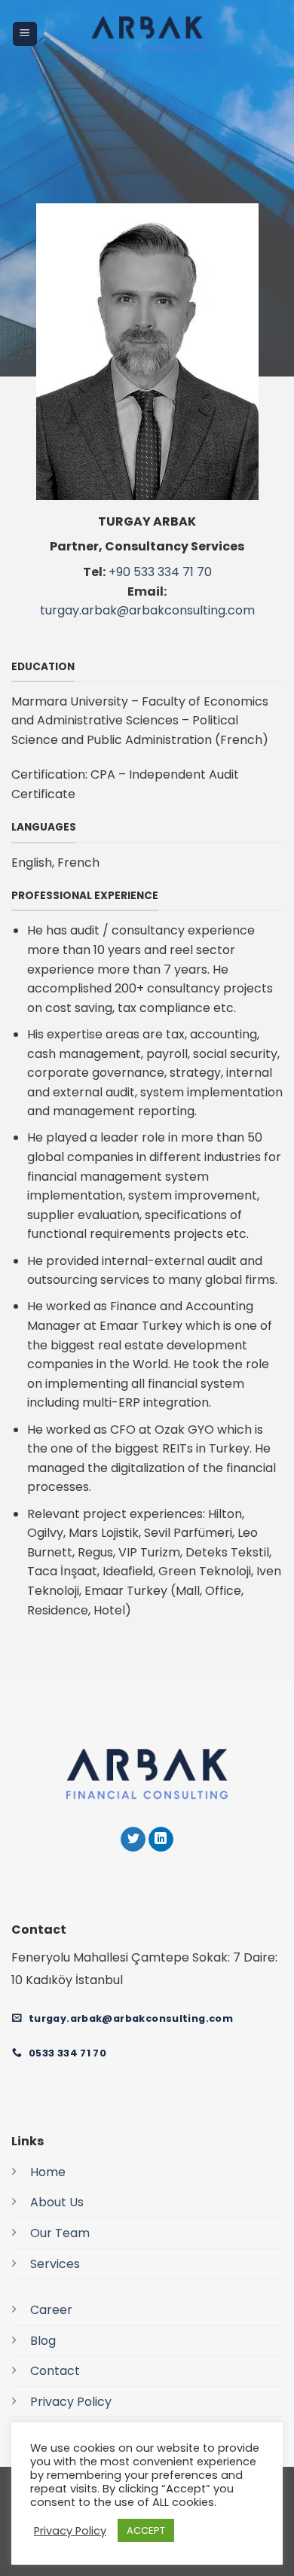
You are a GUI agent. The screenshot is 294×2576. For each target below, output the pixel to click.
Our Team (60, 2233)
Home (48, 2172)
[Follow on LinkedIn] (161, 1840)
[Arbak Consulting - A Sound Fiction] (147, 34)
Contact (55, 2371)
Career (51, 2310)
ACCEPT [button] (146, 2530)
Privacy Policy (71, 2402)
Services (55, 2264)
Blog (43, 2341)
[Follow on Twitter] (133, 1840)
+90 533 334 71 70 (160, 572)
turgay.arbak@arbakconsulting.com (147, 610)
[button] (25, 34)
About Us (57, 2202)
